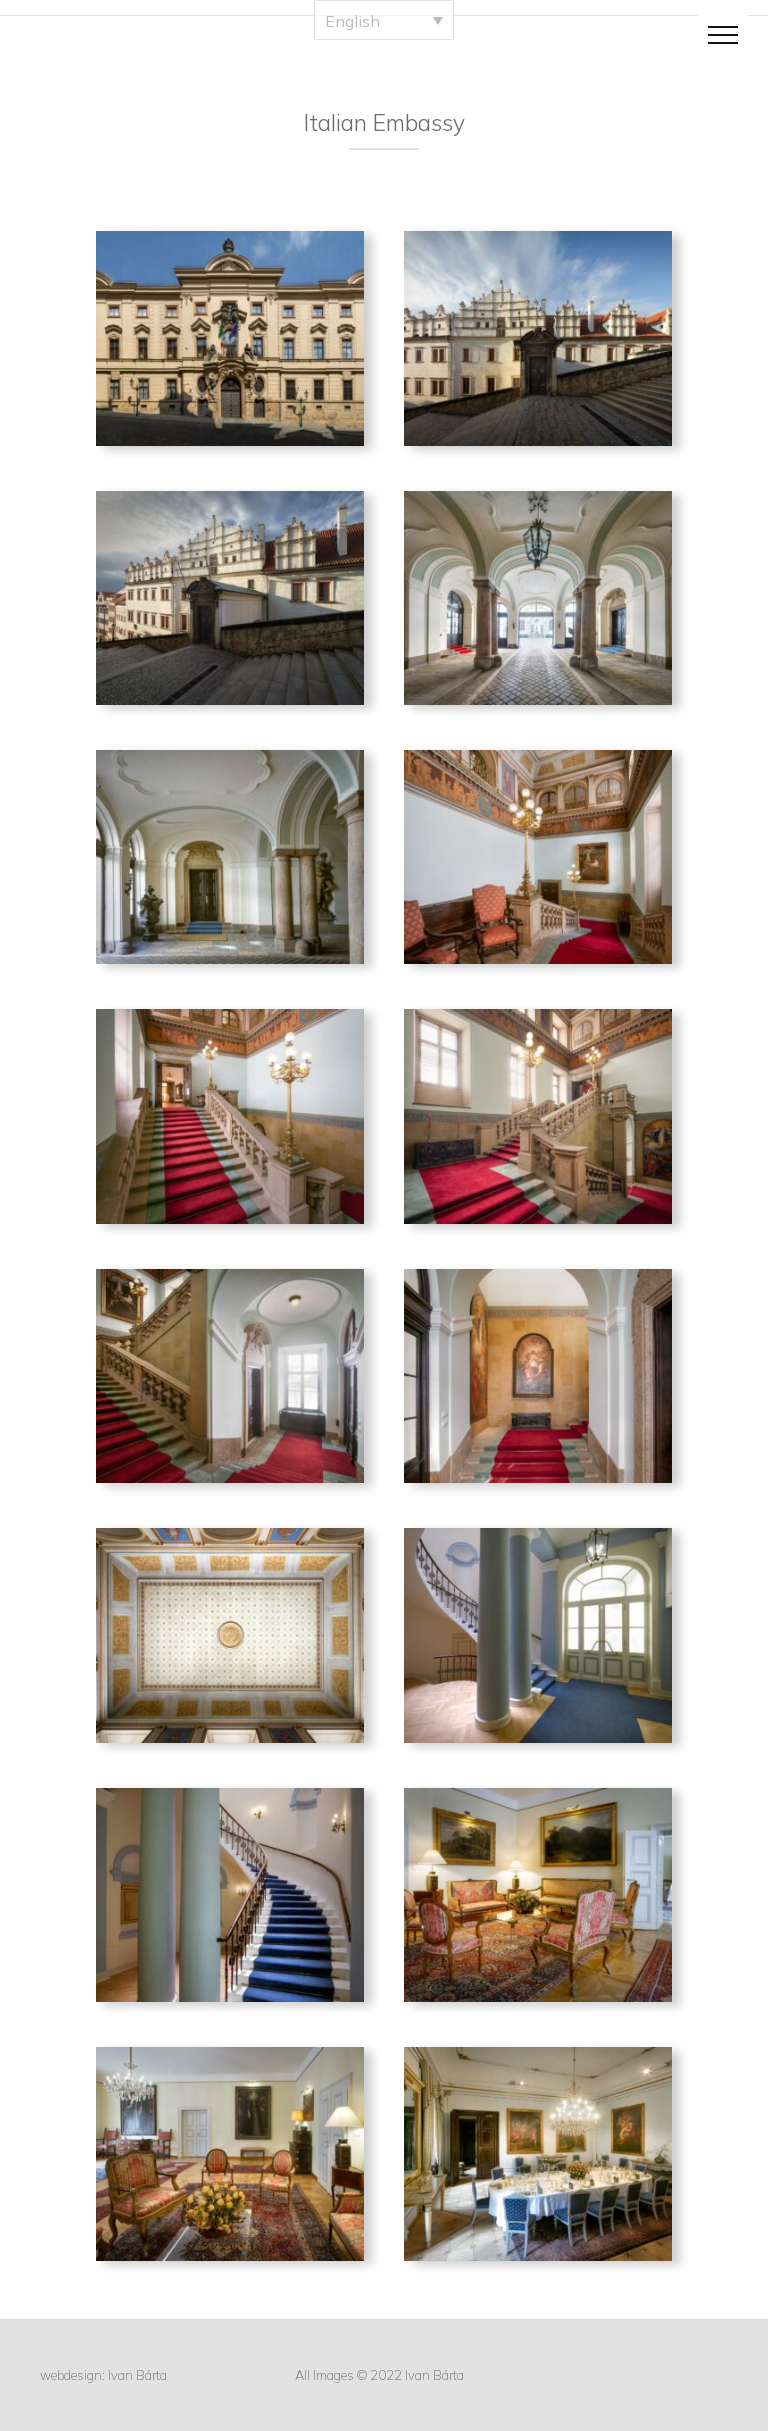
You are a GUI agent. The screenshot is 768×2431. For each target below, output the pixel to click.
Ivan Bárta (137, 2375)
